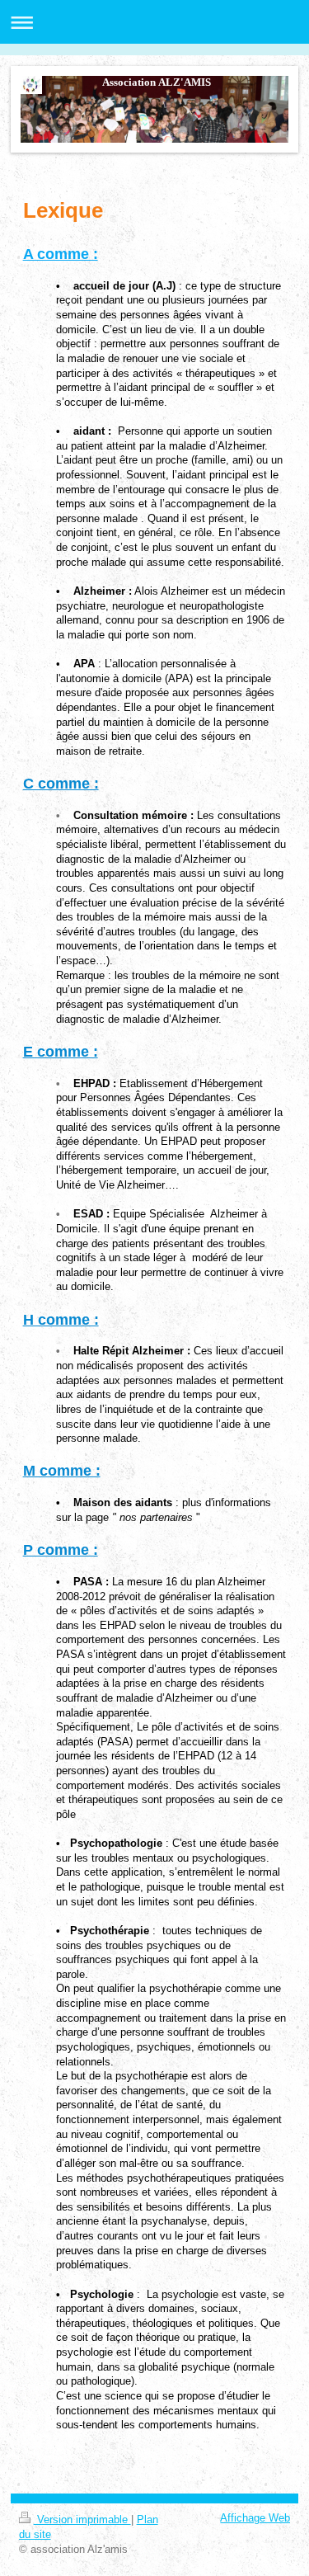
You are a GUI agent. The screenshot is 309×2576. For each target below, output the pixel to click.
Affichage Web (255, 2518)
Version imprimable (82, 2520)
